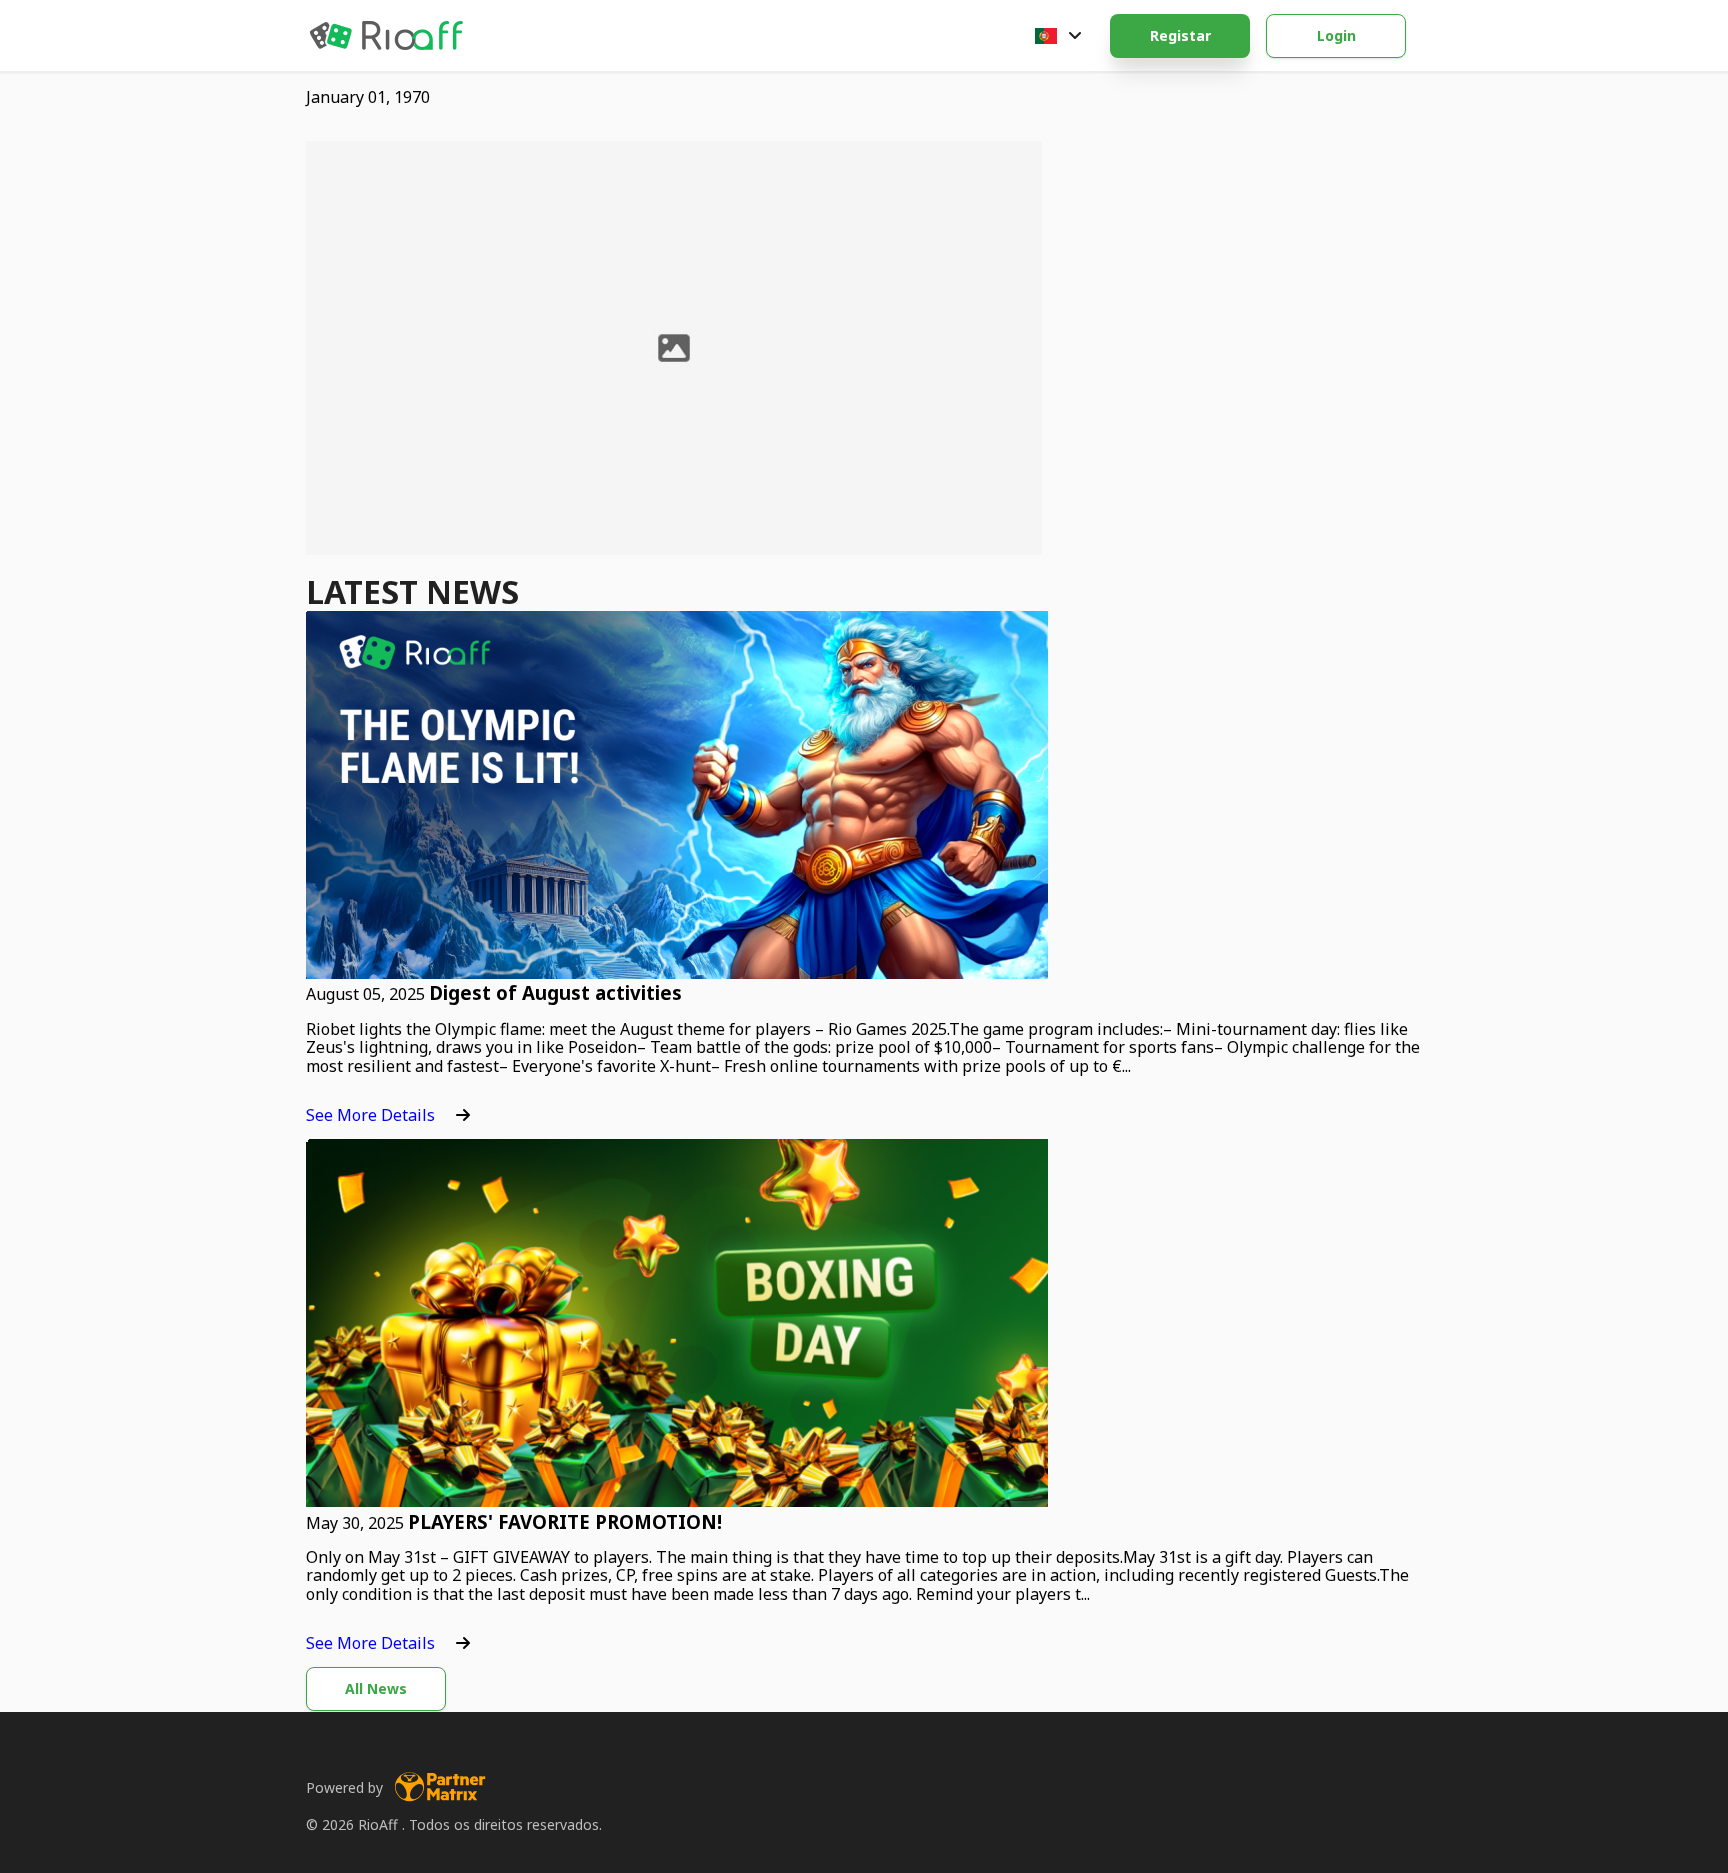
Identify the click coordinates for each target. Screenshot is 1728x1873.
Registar (1180, 35)
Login (1336, 35)
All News (376, 1688)
